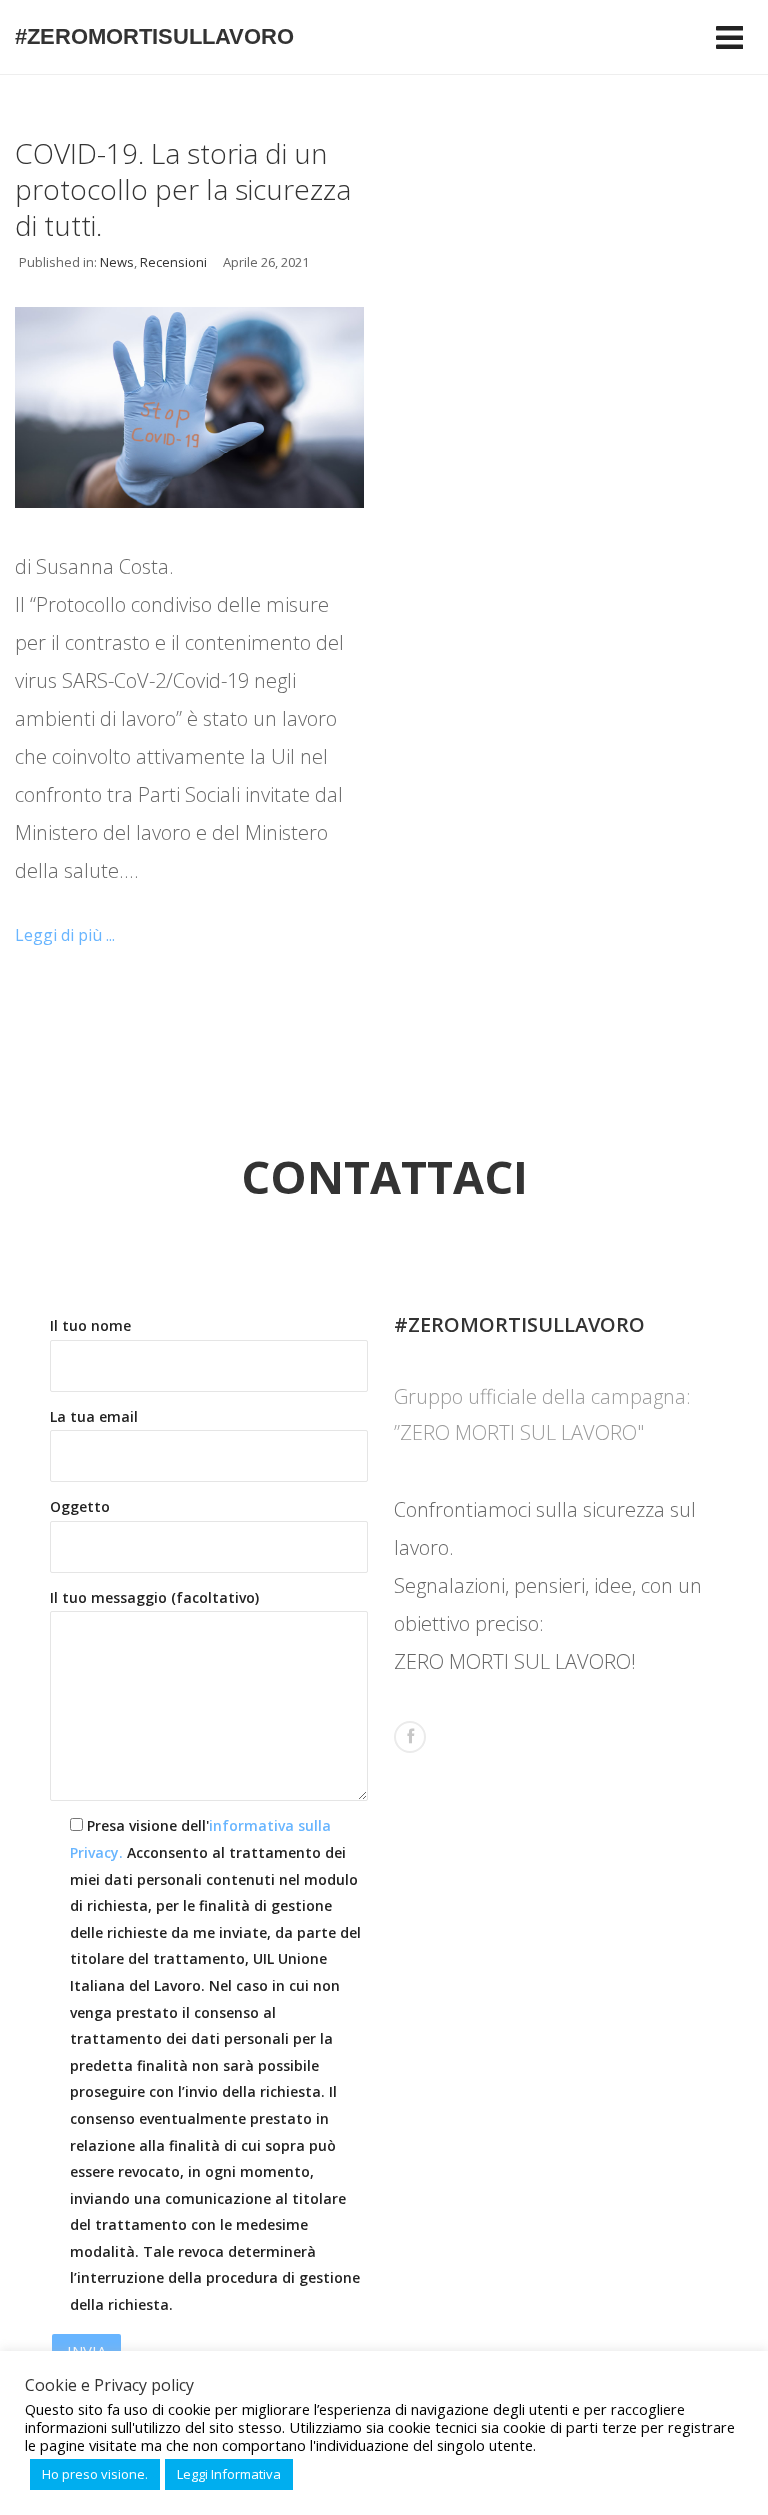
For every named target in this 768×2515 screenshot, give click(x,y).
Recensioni (173, 262)
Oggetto (80, 1506)
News (117, 262)
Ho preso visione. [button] (95, 2474)
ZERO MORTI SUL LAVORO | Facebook (410, 1737)
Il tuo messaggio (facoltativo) (154, 1597)
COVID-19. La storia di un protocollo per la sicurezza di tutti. (183, 189)
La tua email (94, 1416)
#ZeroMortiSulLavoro (154, 36)
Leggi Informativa (229, 2474)
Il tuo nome (90, 1325)
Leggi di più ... (65, 935)
